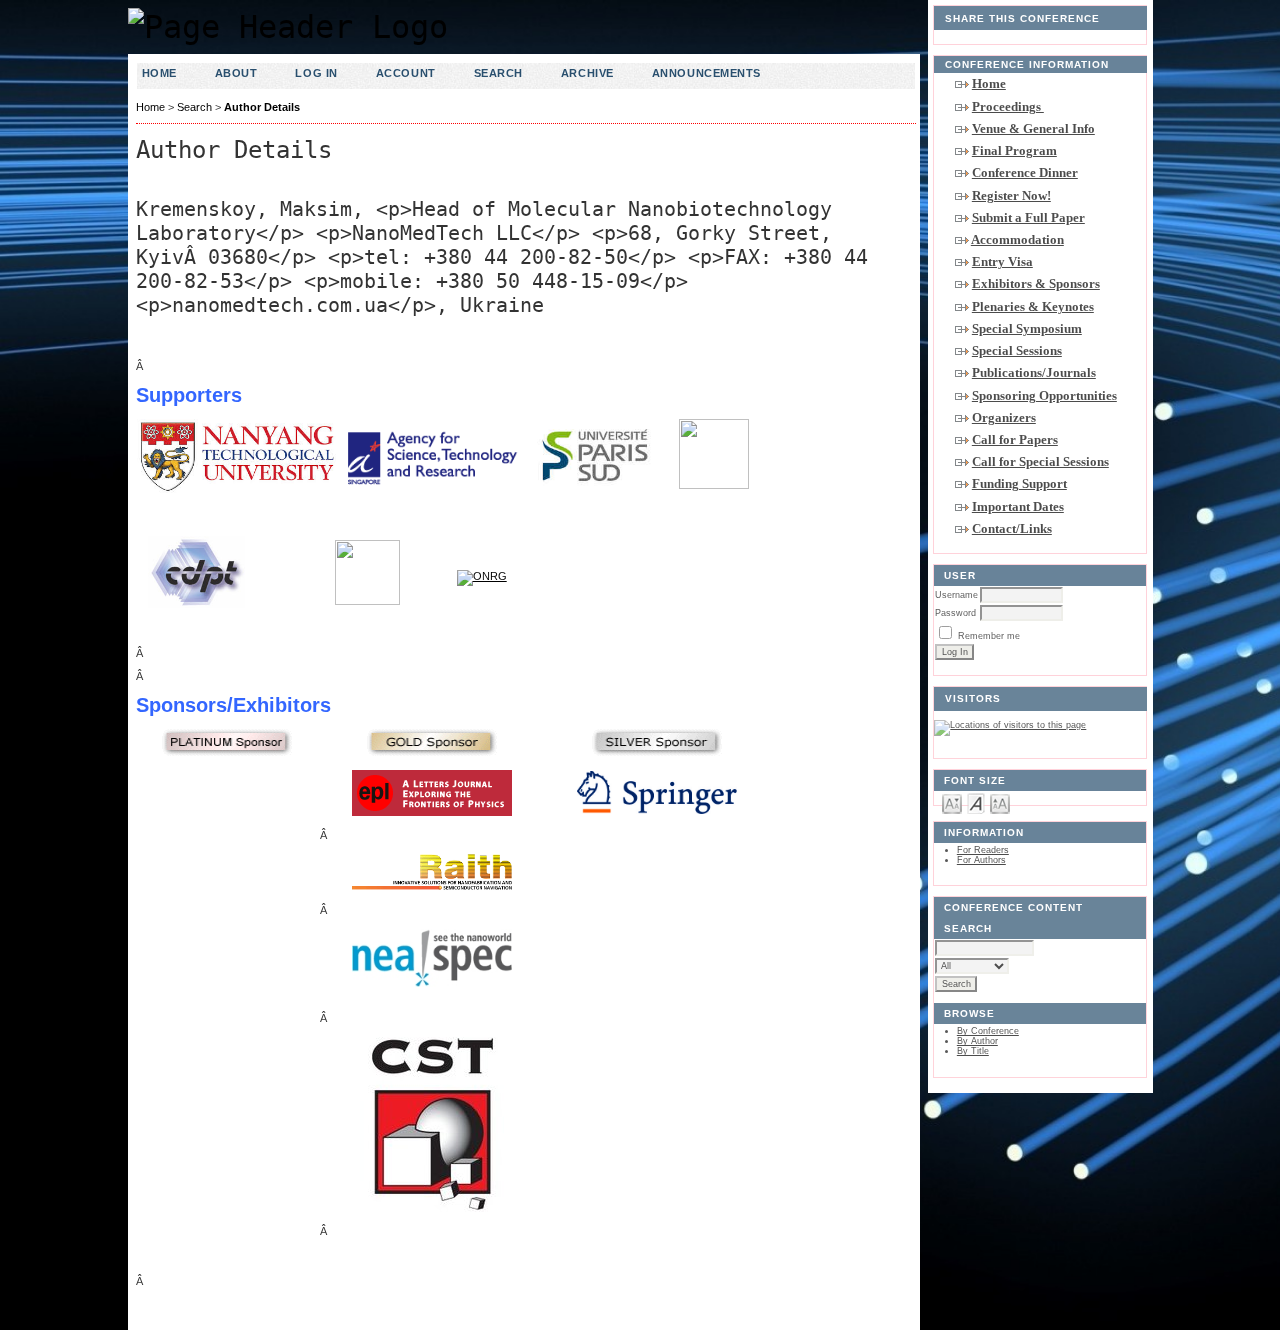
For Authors (981, 860)
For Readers (983, 850)
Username (956, 595)
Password (955, 613)
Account (406, 73)
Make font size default (976, 802)
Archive (587, 73)
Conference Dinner (1025, 172)
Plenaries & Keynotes (1033, 306)
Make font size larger (1000, 802)
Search (498, 73)
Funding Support (1019, 483)
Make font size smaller (952, 802)
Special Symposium (1027, 328)
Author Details (262, 107)
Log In (316, 73)
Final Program (1014, 150)
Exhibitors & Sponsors (1036, 283)
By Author (977, 1041)
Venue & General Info (1033, 128)
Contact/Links (1012, 528)
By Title (973, 1051)
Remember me (989, 636)
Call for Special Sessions (1040, 461)
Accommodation (1017, 239)
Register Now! (1011, 195)
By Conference (988, 1031)
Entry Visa (1002, 261)
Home (989, 83)
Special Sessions (1017, 350)
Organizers (1004, 417)
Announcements (706, 73)
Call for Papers (1015, 439)
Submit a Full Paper (1028, 217)
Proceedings (1008, 106)
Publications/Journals (1034, 372)
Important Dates (1018, 506)
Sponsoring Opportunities (1044, 395)
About (236, 73)
